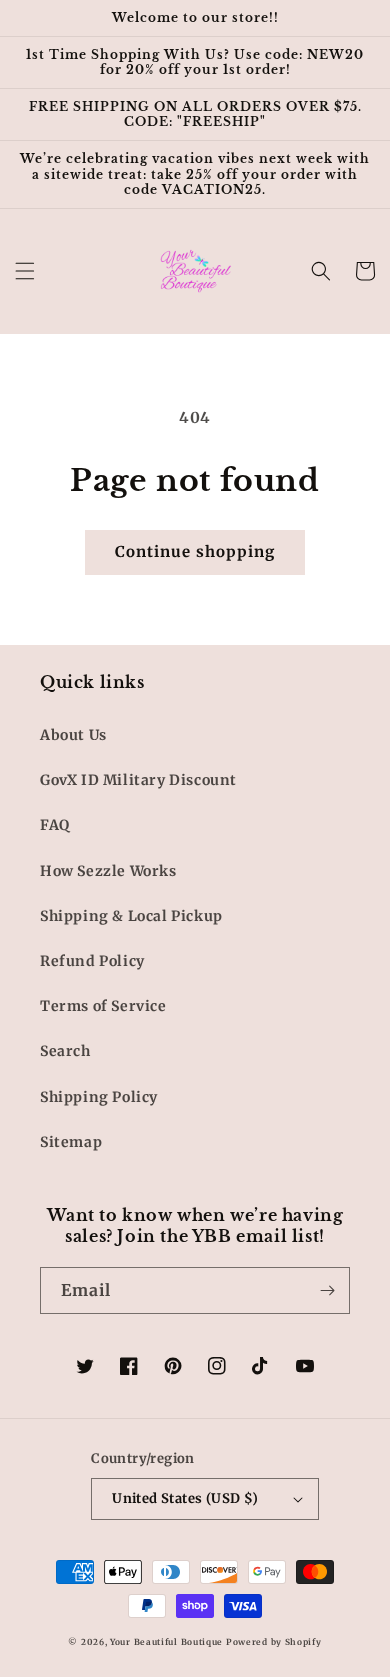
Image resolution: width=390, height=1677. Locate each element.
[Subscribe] (327, 1290)
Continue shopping (195, 551)
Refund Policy (92, 961)
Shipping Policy (99, 1097)
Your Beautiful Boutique (166, 1642)
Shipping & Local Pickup (131, 916)
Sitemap (71, 1142)
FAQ (55, 825)
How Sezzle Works (108, 871)
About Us (73, 735)
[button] (25, 271)
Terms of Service (103, 1006)
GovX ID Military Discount (138, 780)
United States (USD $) (185, 1498)
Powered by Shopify (274, 1642)
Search (65, 1051)
